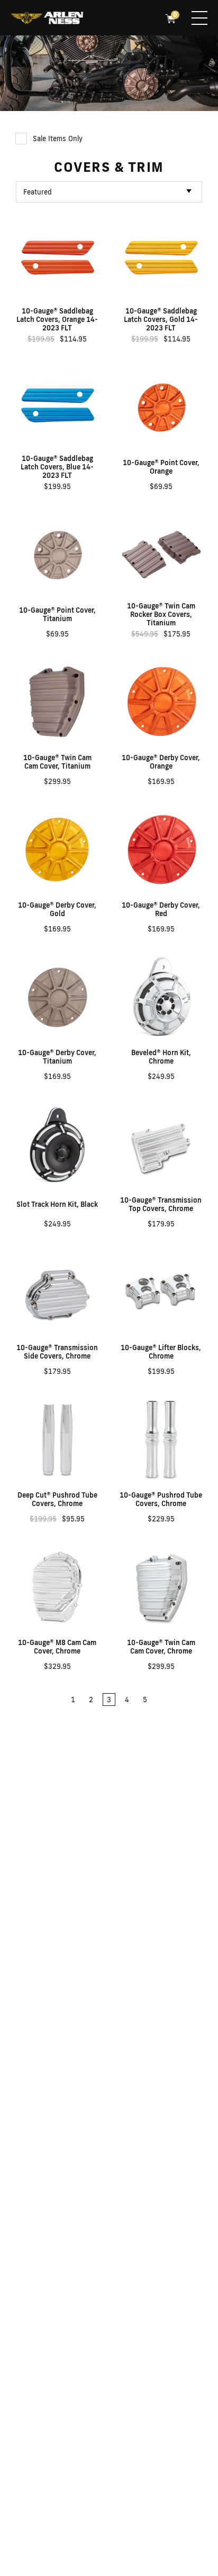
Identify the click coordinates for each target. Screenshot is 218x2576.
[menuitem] (47, 19)
